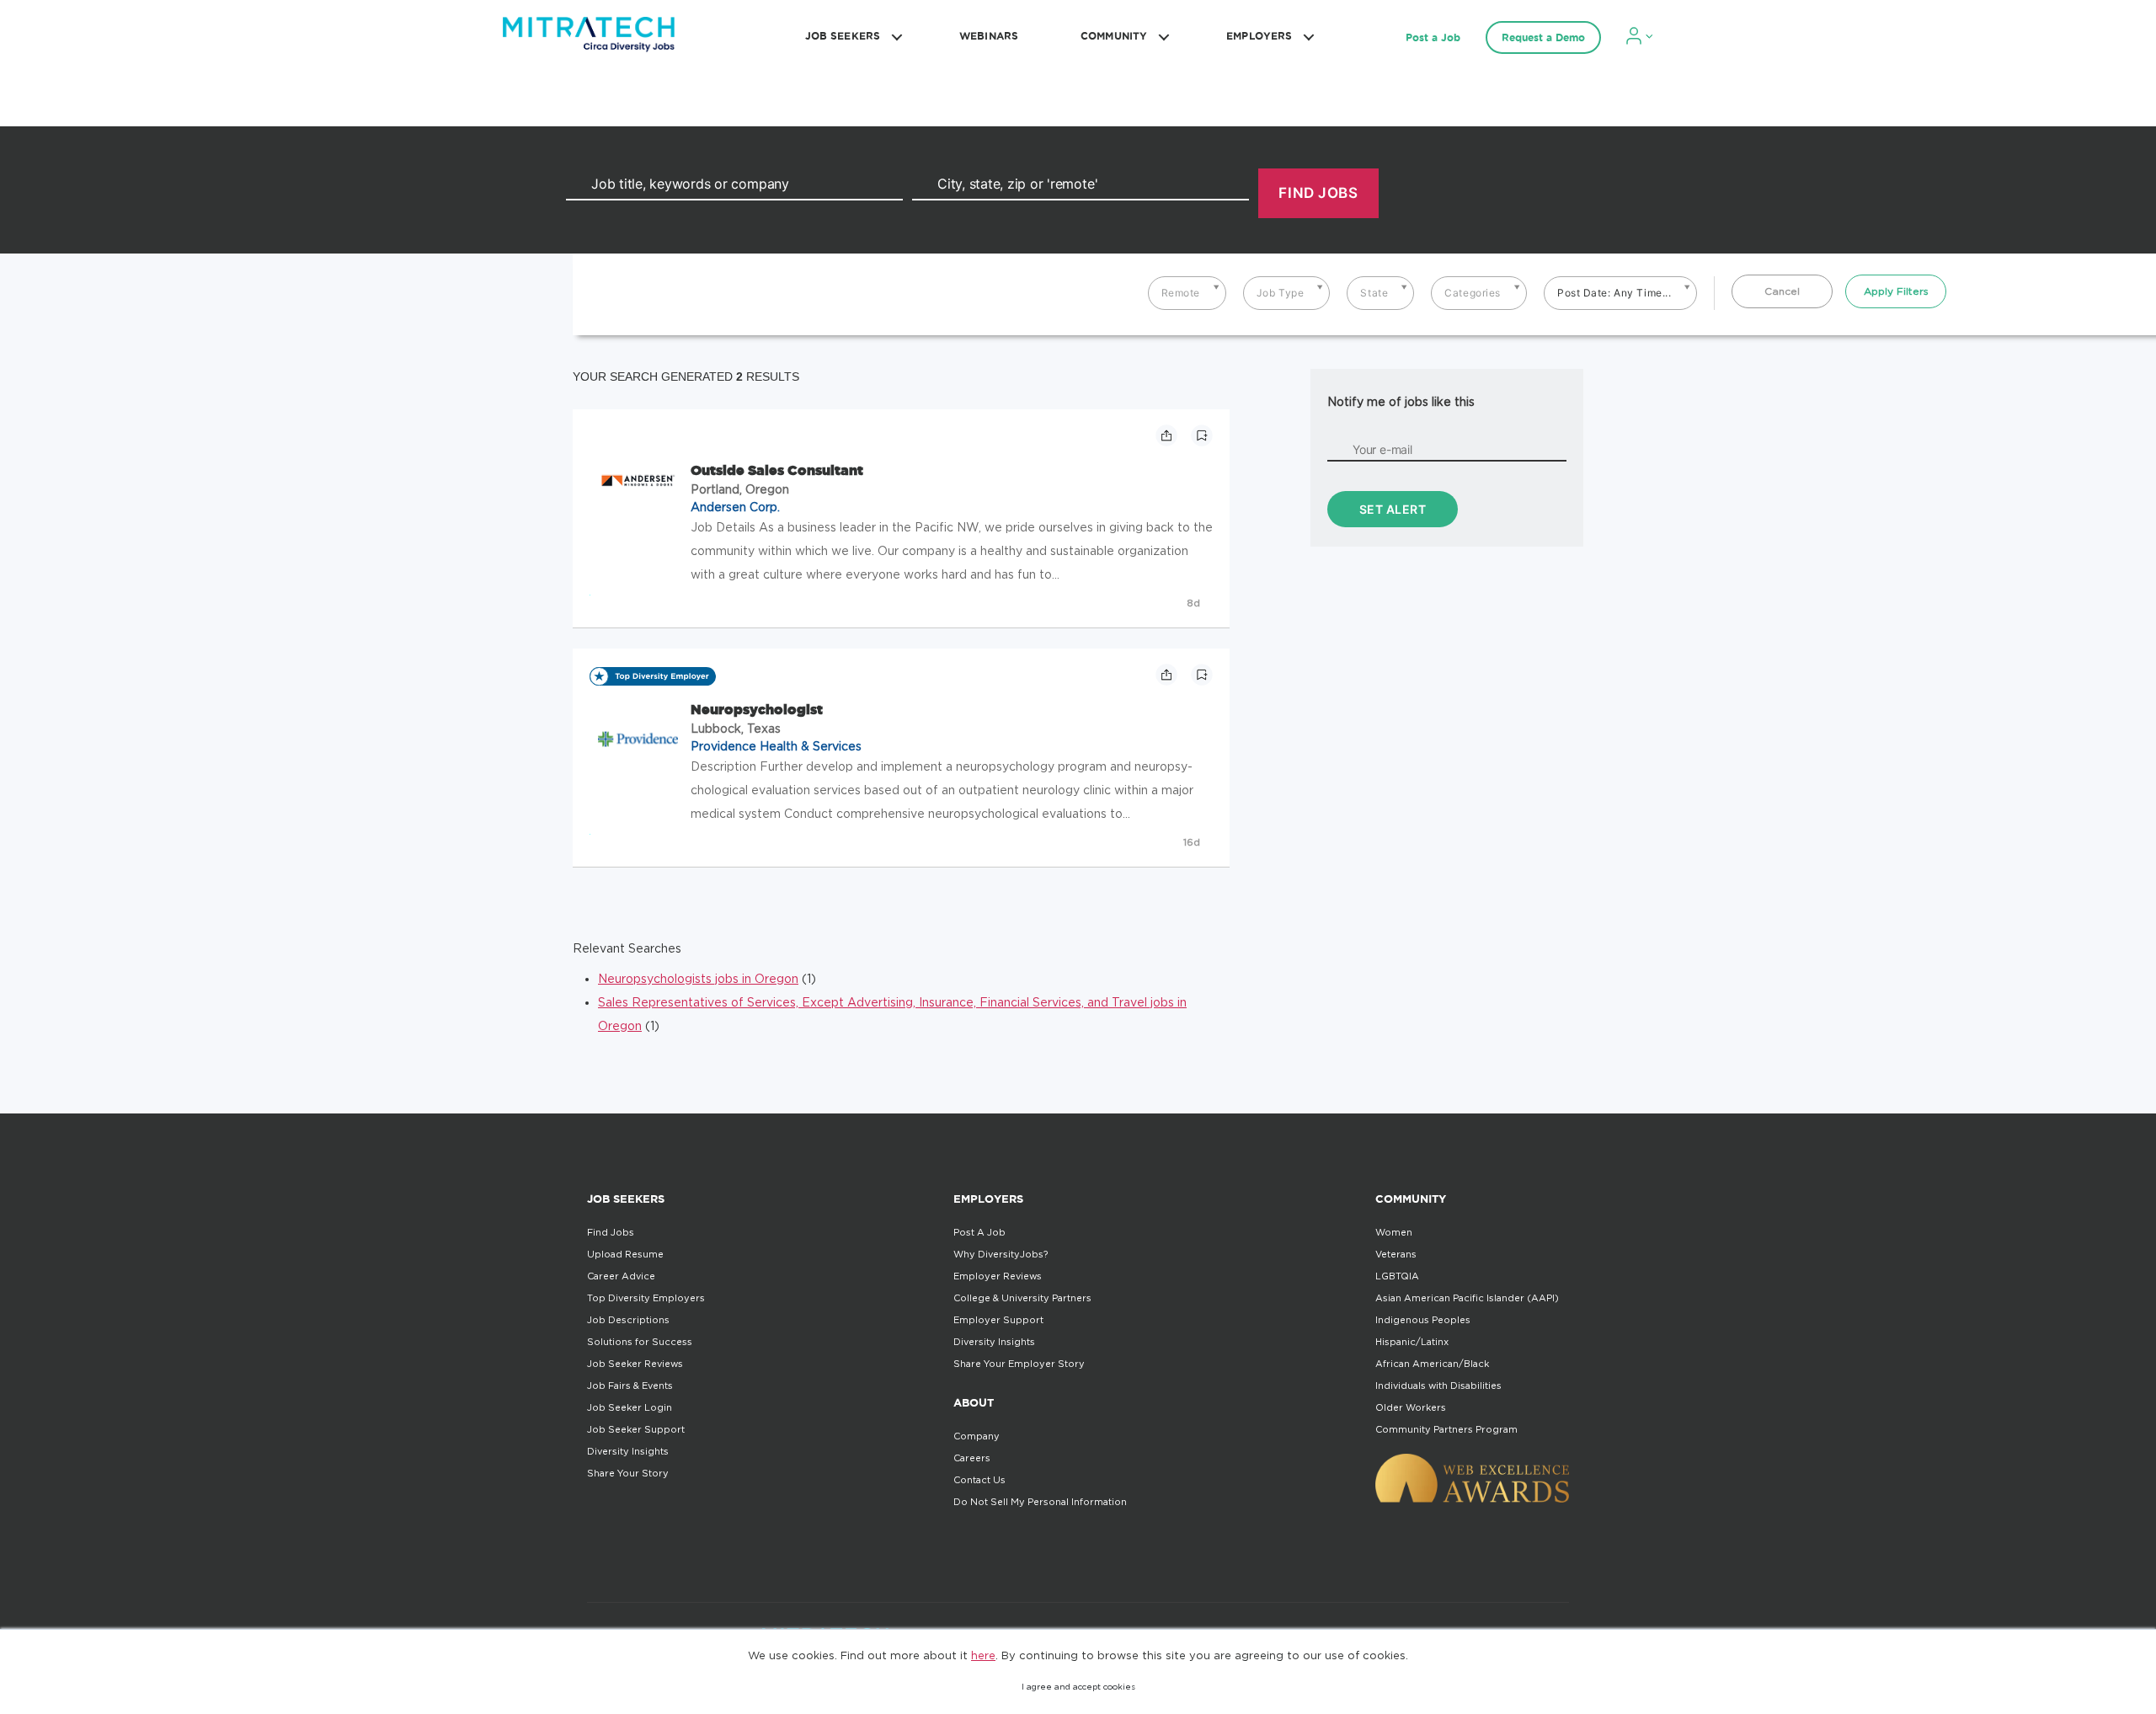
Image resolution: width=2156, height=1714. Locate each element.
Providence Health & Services (776, 746)
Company (977, 1436)
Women (1394, 1232)
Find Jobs (611, 1232)
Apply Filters (1896, 291)
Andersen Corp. (735, 507)
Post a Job (1433, 37)
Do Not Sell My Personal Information (1040, 1502)
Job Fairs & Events (630, 1386)
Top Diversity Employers (646, 1298)
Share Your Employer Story (1019, 1364)
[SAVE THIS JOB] (1202, 435)
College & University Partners (1022, 1298)
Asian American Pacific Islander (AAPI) (1467, 1298)
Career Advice (621, 1276)
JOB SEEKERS (843, 36)
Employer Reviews (998, 1276)
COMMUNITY (1114, 36)
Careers (972, 1458)
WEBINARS (989, 36)
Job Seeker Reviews (635, 1364)
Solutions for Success (640, 1342)
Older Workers (1411, 1407)
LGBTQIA (1397, 1276)
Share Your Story (628, 1473)
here (983, 1655)
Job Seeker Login (630, 1407)
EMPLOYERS (1259, 36)
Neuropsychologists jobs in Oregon (698, 978)
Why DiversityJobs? (1001, 1254)
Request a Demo (1543, 37)
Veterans (1396, 1254)
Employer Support (998, 1320)
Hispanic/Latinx (1412, 1342)
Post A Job (979, 1232)
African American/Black (1432, 1364)
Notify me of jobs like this (1401, 401)
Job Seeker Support (636, 1429)
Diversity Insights (628, 1451)
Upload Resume (625, 1254)
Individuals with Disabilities (1438, 1386)
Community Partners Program (1446, 1429)
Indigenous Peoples (1423, 1320)
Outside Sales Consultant (777, 470)
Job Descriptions (628, 1320)
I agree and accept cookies (1078, 1687)
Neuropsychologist (757, 709)
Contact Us (979, 1480)
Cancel (1782, 291)
